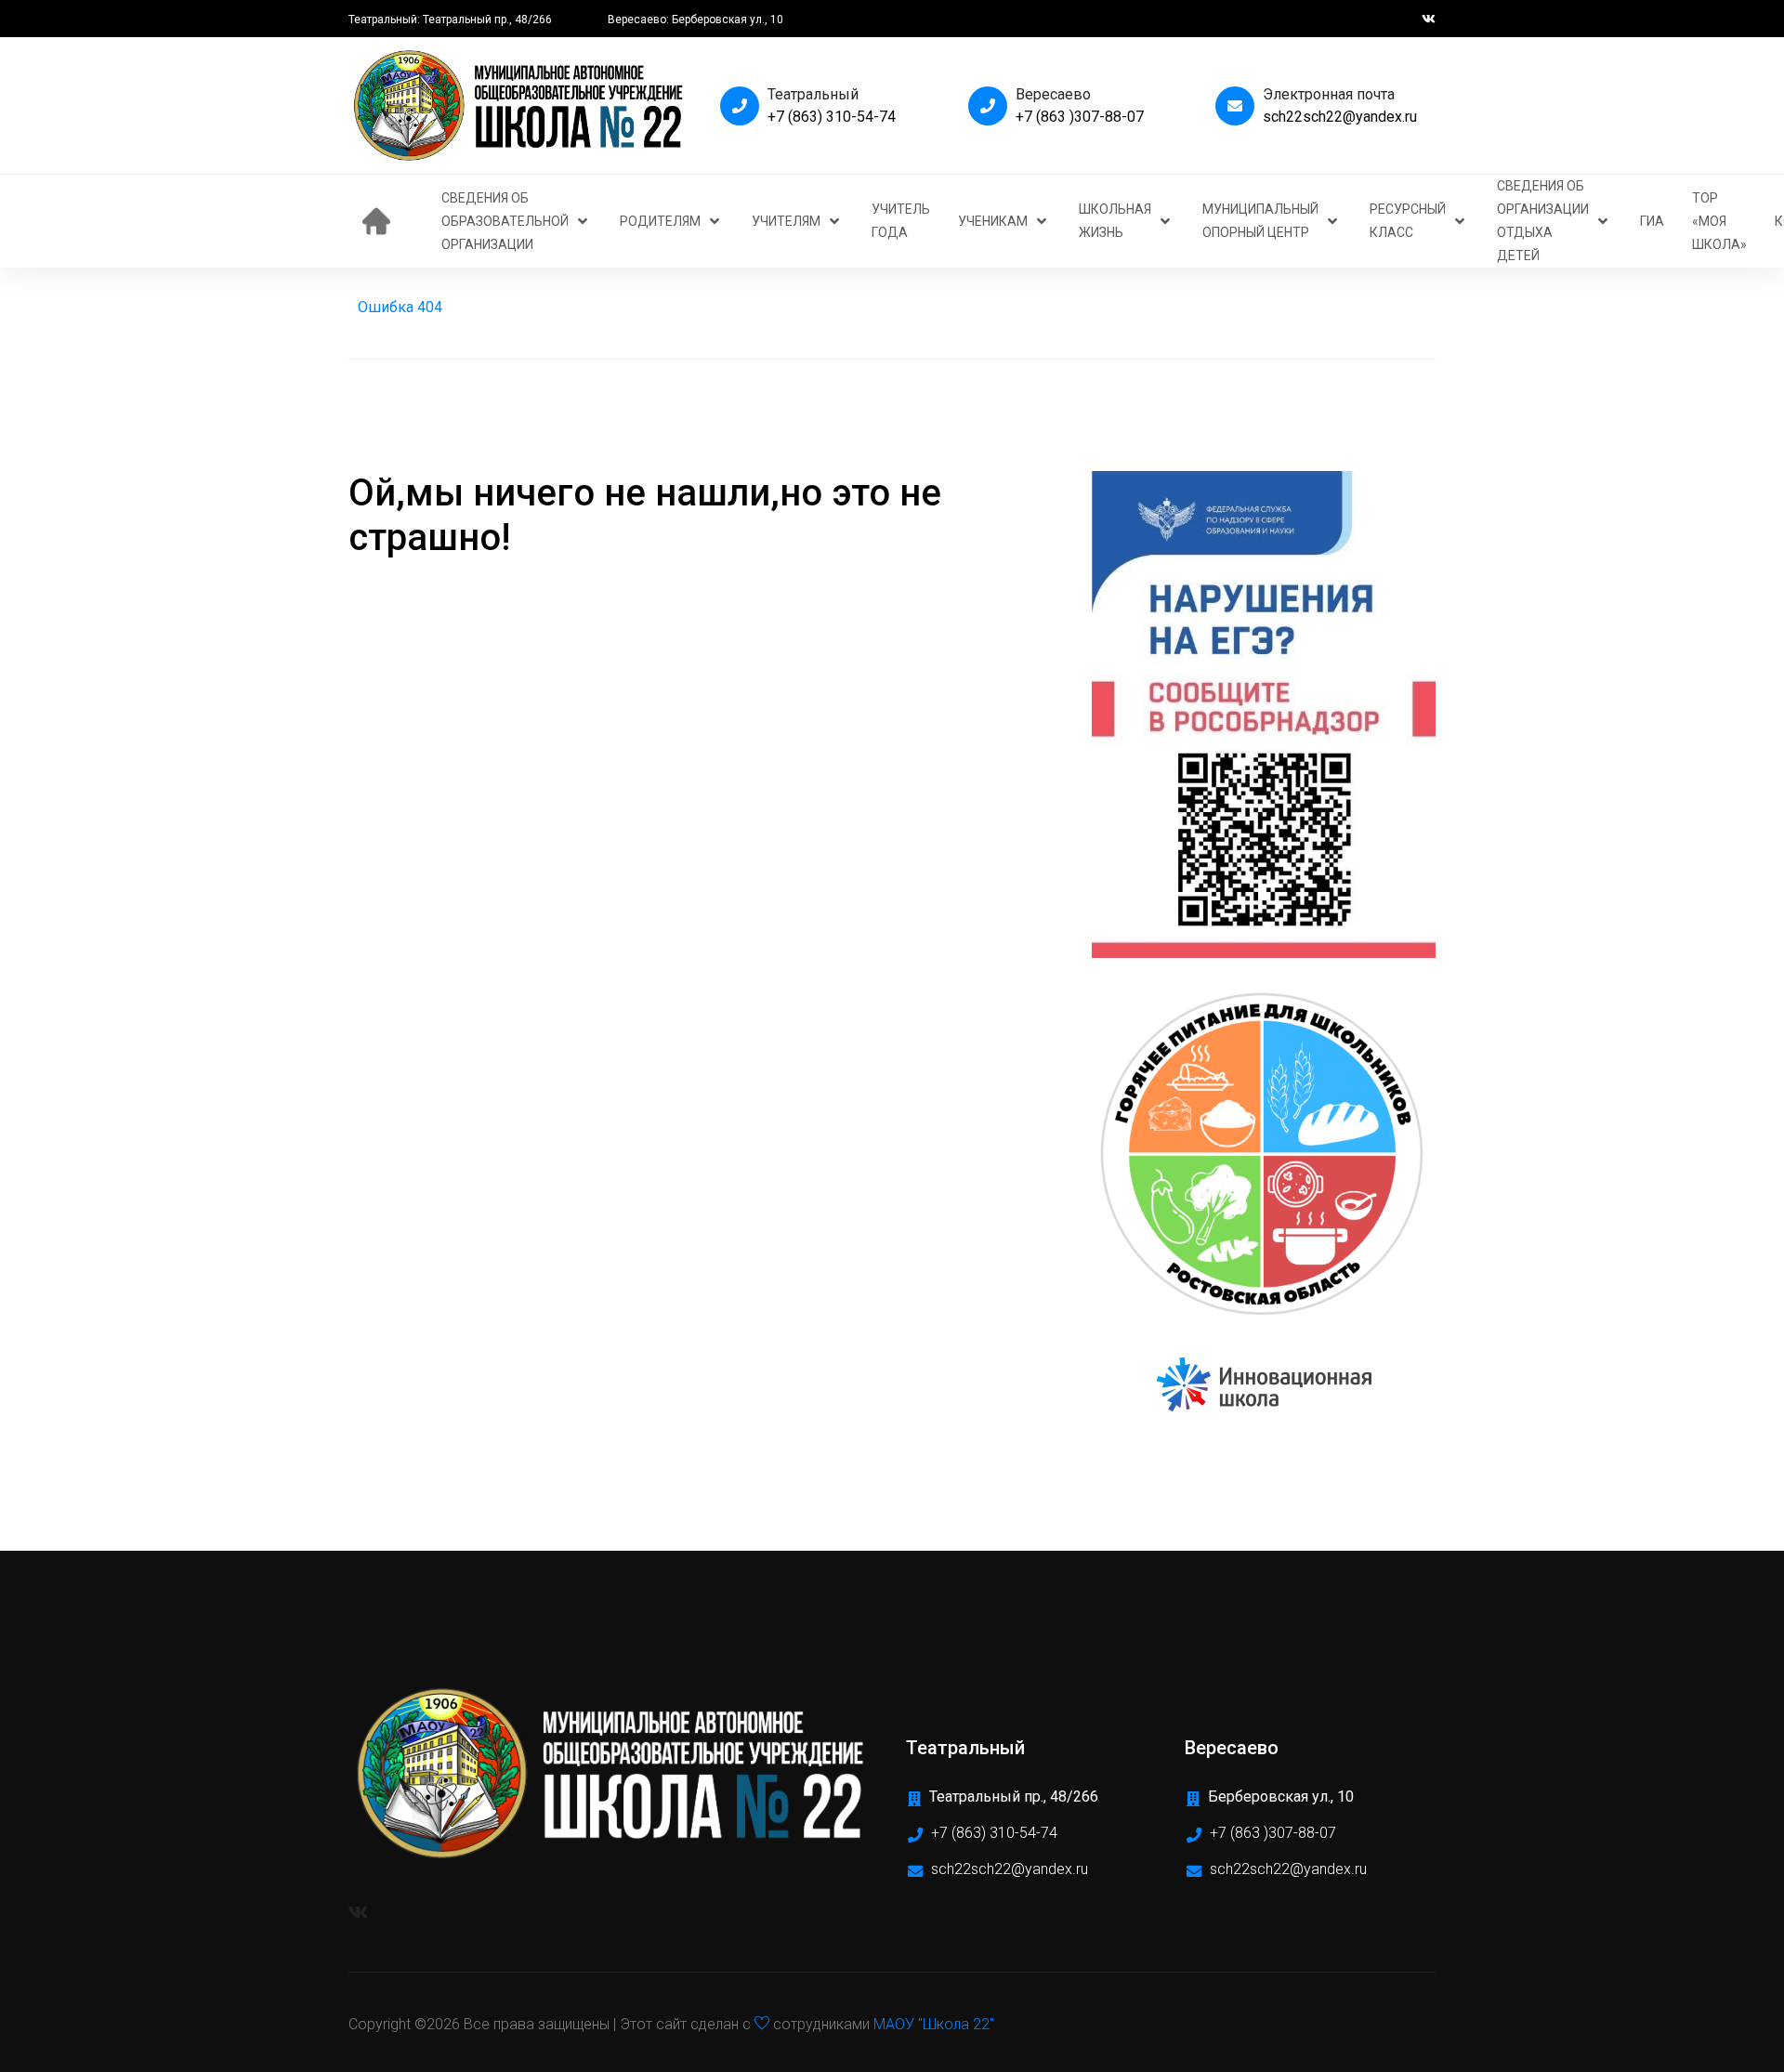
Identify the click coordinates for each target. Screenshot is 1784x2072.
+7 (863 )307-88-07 (1080, 117)
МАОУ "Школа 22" (934, 2024)
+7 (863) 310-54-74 (832, 117)
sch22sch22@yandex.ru (1340, 117)
